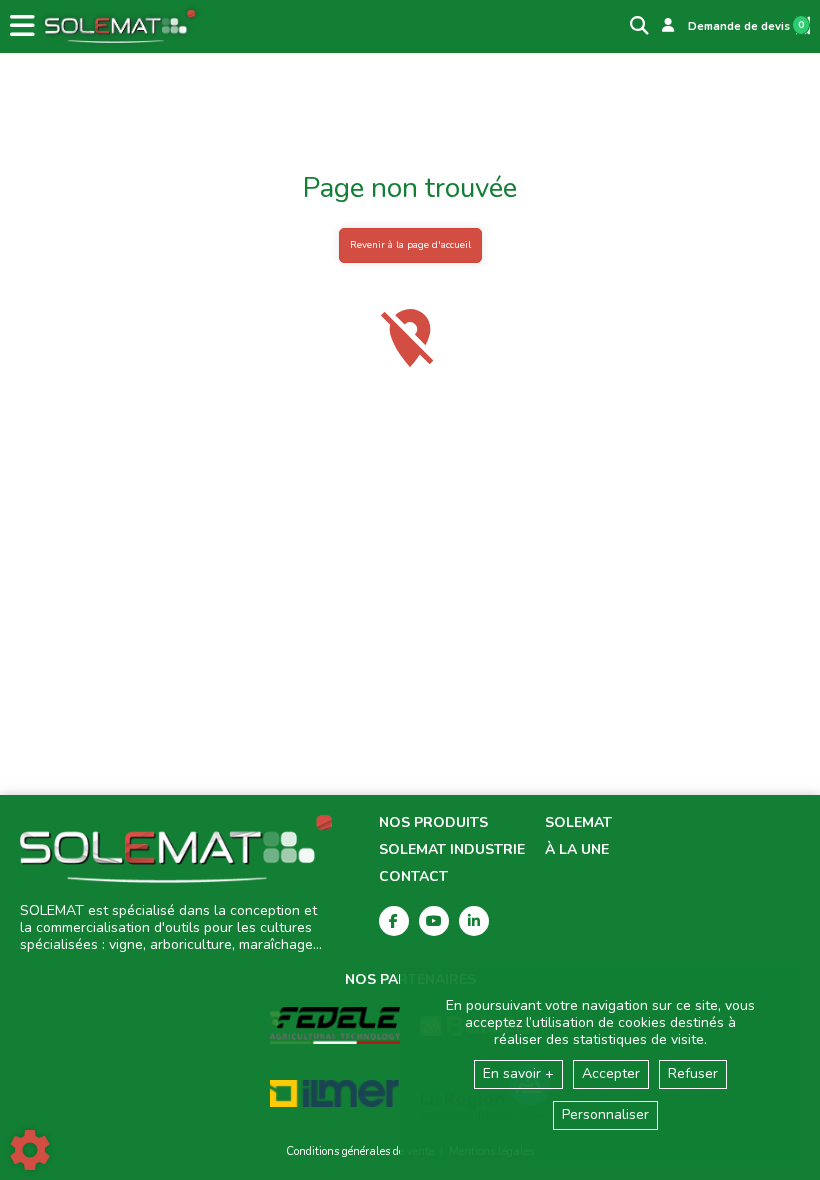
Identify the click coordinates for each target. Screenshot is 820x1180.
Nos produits (433, 823)
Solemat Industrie (452, 850)
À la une (577, 850)
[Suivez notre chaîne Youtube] (434, 921)
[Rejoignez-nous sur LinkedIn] (474, 921)
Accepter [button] (611, 1073)
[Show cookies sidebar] (30, 1150)
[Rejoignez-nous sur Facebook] (394, 921)
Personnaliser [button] (605, 1114)
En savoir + (518, 1073)
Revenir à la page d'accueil (410, 244)
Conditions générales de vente (360, 1151)
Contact (413, 877)
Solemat (578, 823)
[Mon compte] (668, 26)
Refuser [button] (693, 1073)
